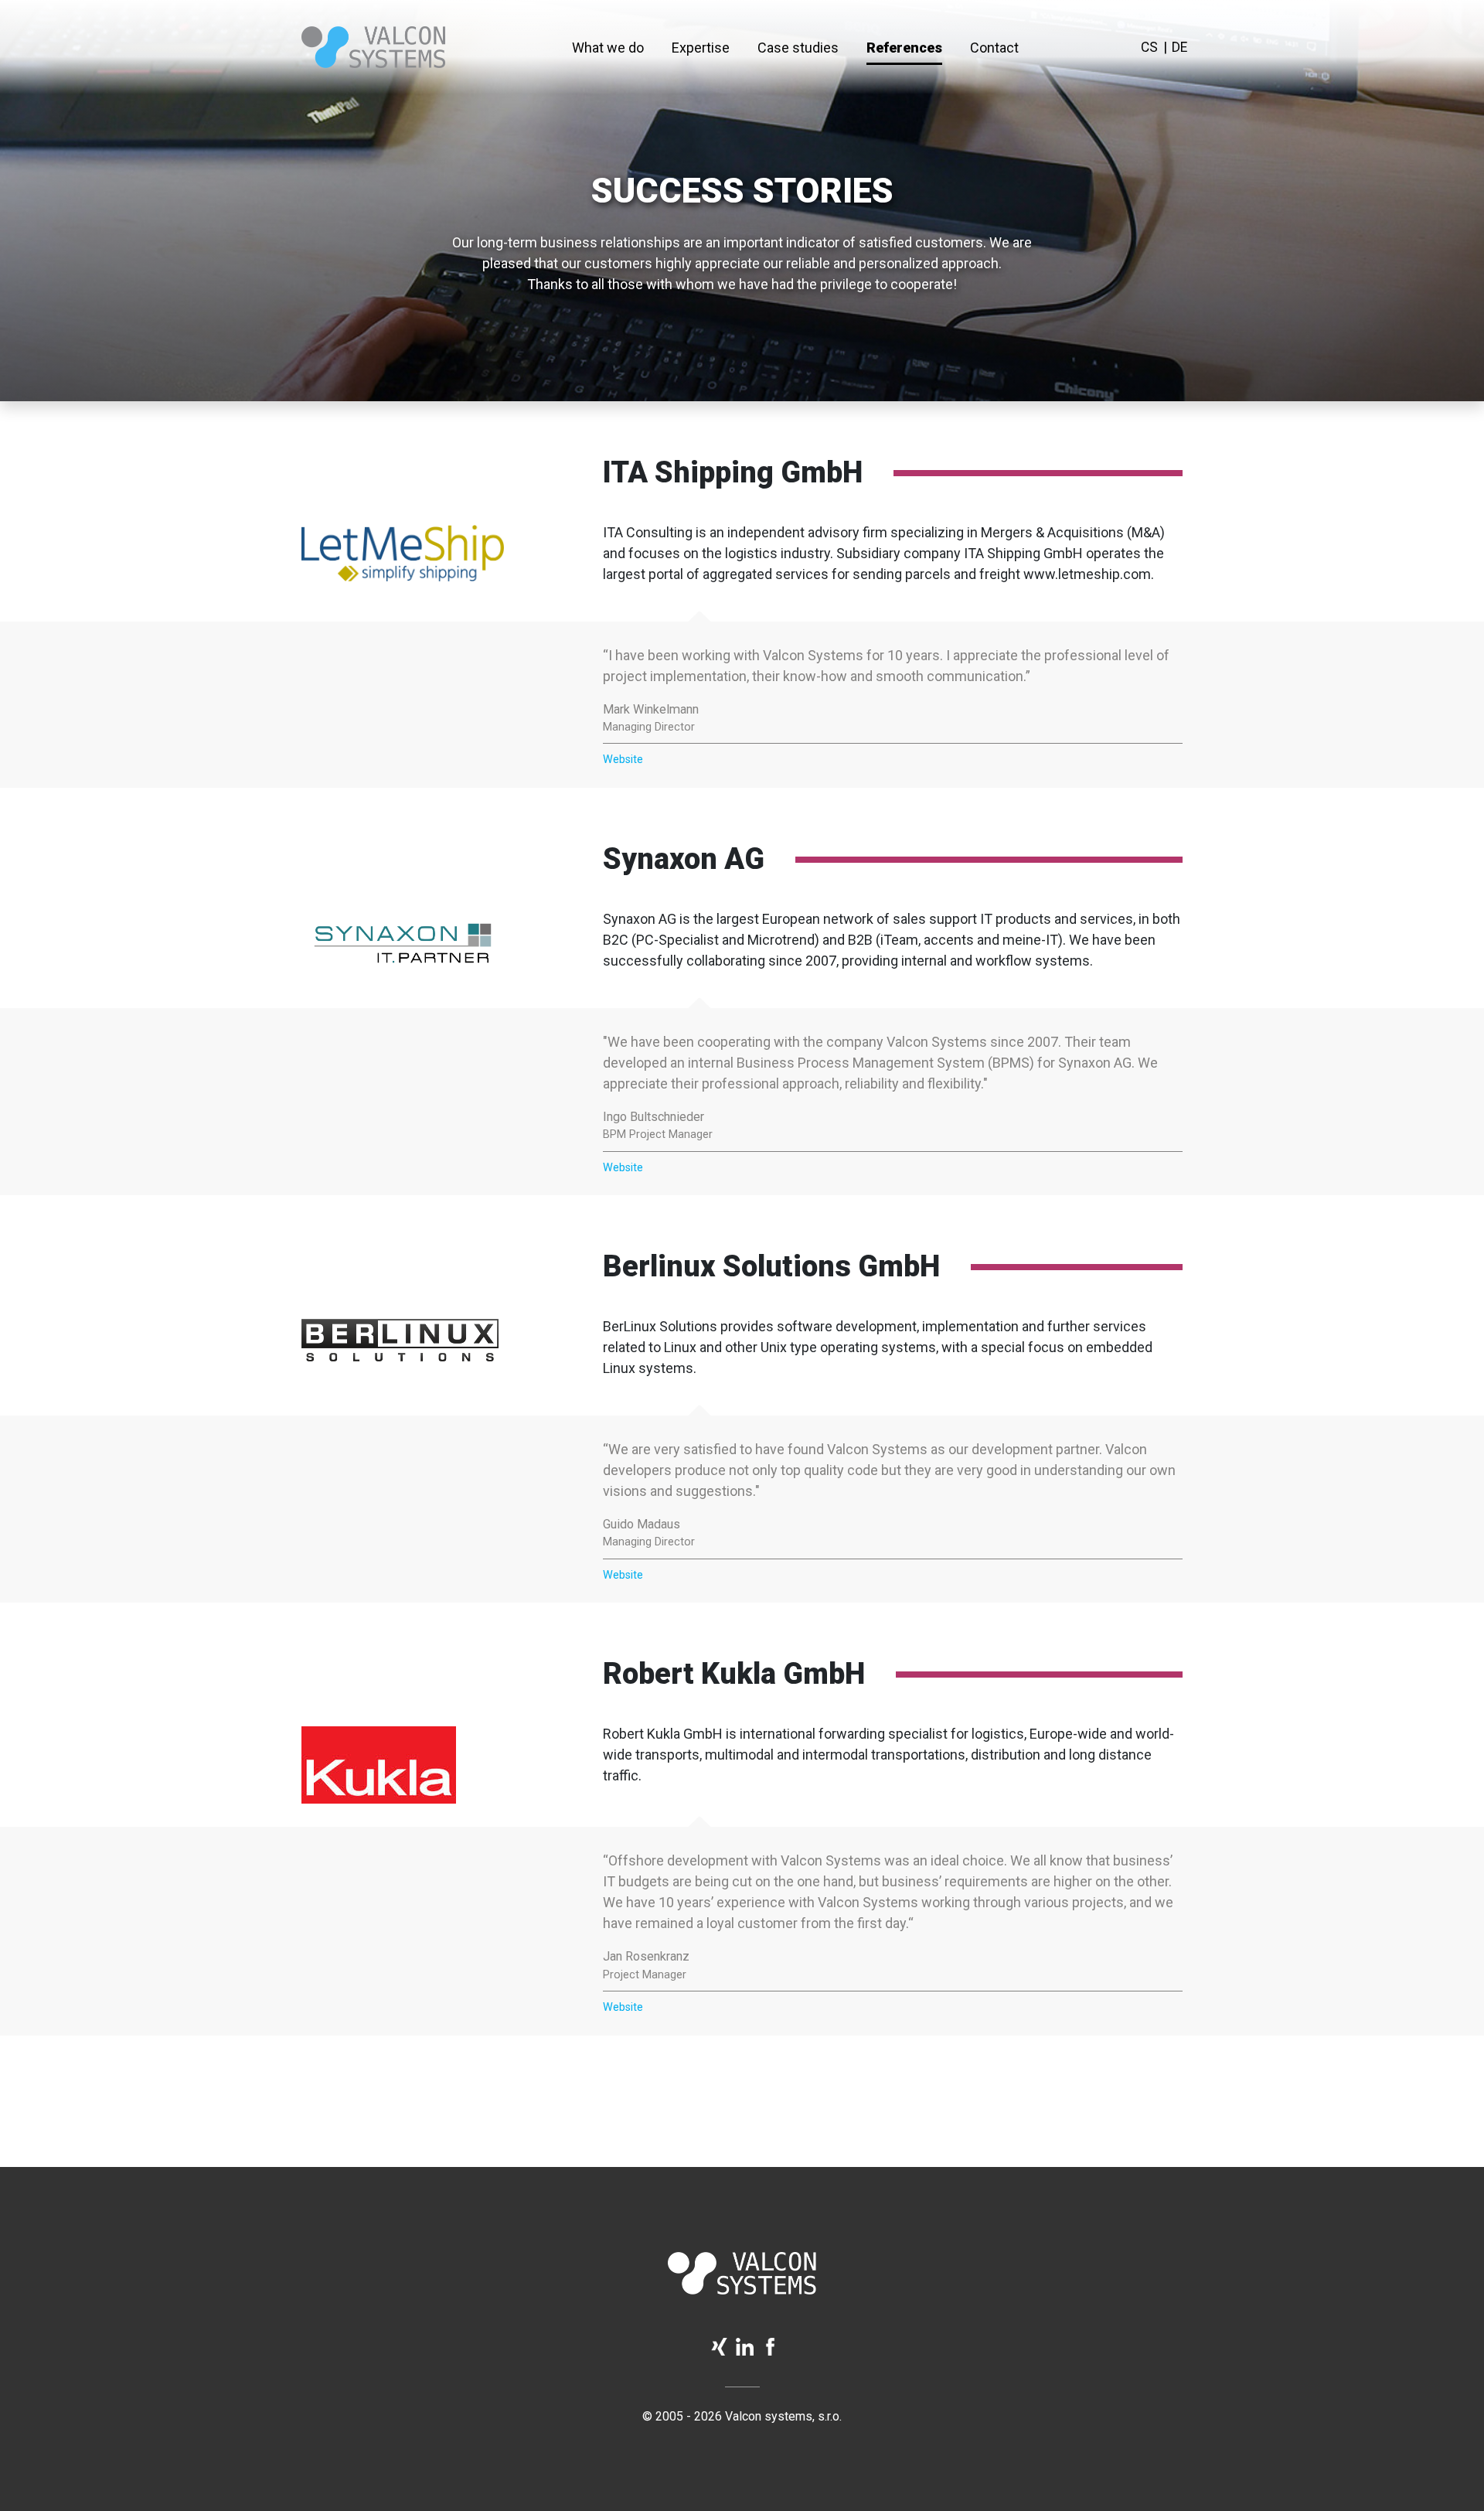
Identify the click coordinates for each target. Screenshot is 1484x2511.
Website (623, 760)
